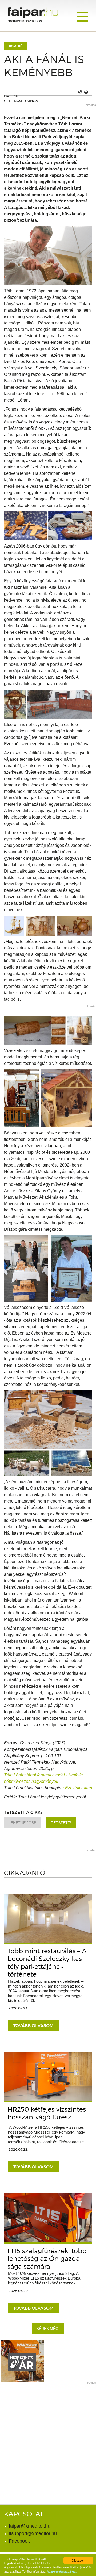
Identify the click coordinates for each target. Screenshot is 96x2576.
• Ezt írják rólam (77, 1788)
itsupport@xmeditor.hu (33, 2533)
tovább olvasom (33, 2025)
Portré (16, 46)
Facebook (19, 2541)
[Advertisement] (48, 2436)
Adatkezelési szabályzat (62, 2571)
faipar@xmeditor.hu (30, 2526)
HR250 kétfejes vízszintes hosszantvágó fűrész (47, 2113)
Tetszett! (61, 1823)
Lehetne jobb (22, 1823)
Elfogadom (78, 2560)
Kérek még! (48, 2329)
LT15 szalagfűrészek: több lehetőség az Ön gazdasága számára (47, 2259)
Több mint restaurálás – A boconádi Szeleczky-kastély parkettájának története (47, 1963)
